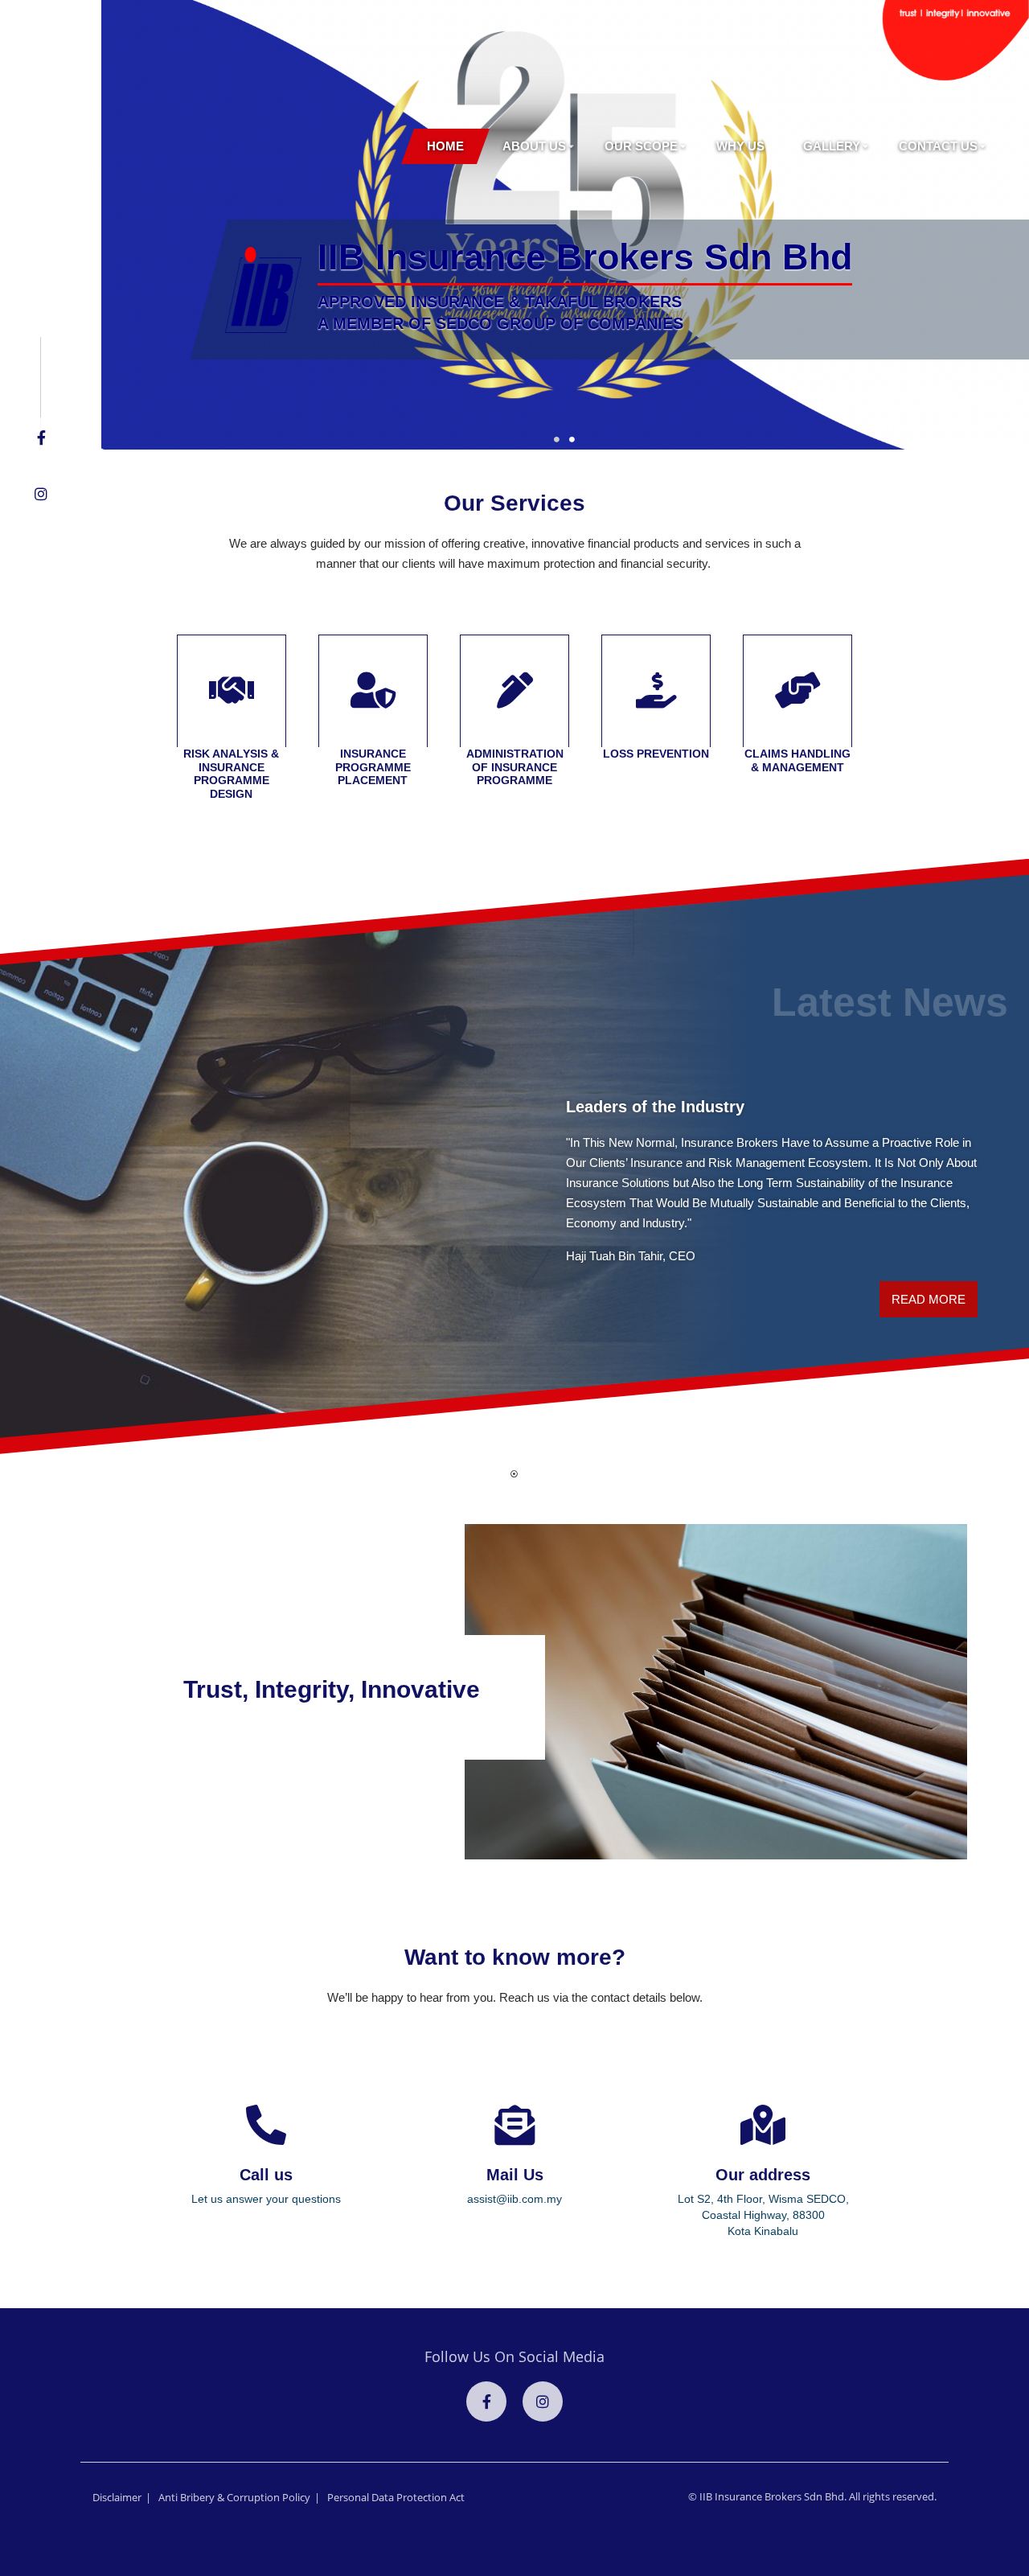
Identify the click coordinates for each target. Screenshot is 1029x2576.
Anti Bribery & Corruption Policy (234, 2497)
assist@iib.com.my (514, 2199)
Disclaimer (117, 2497)
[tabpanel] (514, 1157)
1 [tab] (564, 442)
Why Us (740, 146)
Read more (929, 1299)
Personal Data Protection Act (396, 2497)
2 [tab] (580, 442)
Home (445, 146)
